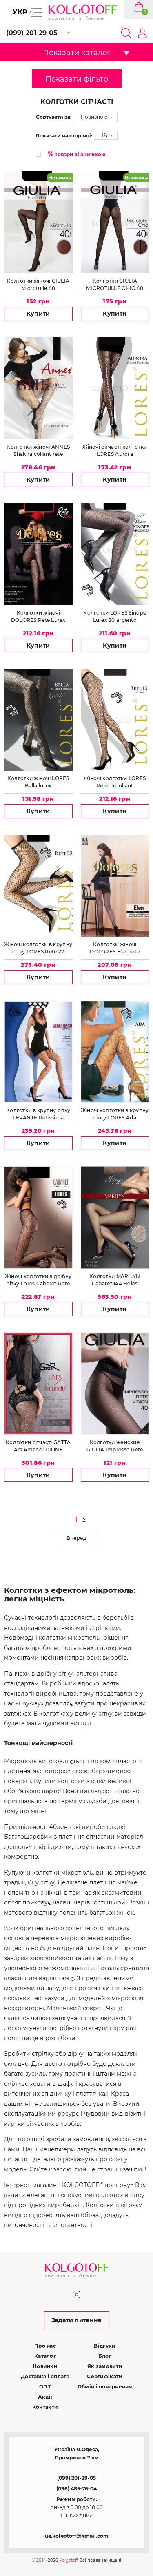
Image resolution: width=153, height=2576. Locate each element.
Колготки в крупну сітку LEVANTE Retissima (38, 1114)
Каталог (45, 2356)
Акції (45, 2397)
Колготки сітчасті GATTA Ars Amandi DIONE (38, 1446)
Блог (105, 2356)
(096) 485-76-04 (76, 2489)
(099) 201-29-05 (76, 2478)
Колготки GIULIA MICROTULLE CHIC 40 (115, 284)
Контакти (45, 2407)
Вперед (76, 1538)
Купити (38, 314)
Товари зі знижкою (77, 154)
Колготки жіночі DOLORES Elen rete (115, 948)
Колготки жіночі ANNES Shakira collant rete (38, 450)
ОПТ (45, 2387)
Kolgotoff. (69, 2560)
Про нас (45, 2346)
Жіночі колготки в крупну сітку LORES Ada (115, 1114)
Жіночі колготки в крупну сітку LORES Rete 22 (38, 948)
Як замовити (105, 2366)
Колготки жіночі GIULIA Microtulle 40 (38, 284)
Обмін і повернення (105, 2387)
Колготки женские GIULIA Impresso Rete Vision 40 (115, 1446)
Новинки (45, 2366)
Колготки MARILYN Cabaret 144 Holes (115, 1280)
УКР (20, 12)
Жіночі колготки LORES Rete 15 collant (115, 782)
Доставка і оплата (45, 2376)
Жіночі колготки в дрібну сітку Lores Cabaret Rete (38, 1280)
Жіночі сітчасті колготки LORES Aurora (115, 450)
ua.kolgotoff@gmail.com (77, 2536)
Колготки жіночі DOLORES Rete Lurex (38, 616)
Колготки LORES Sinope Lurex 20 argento (115, 616)
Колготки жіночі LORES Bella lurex (38, 782)
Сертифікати (105, 2376)
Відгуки (105, 2346)
